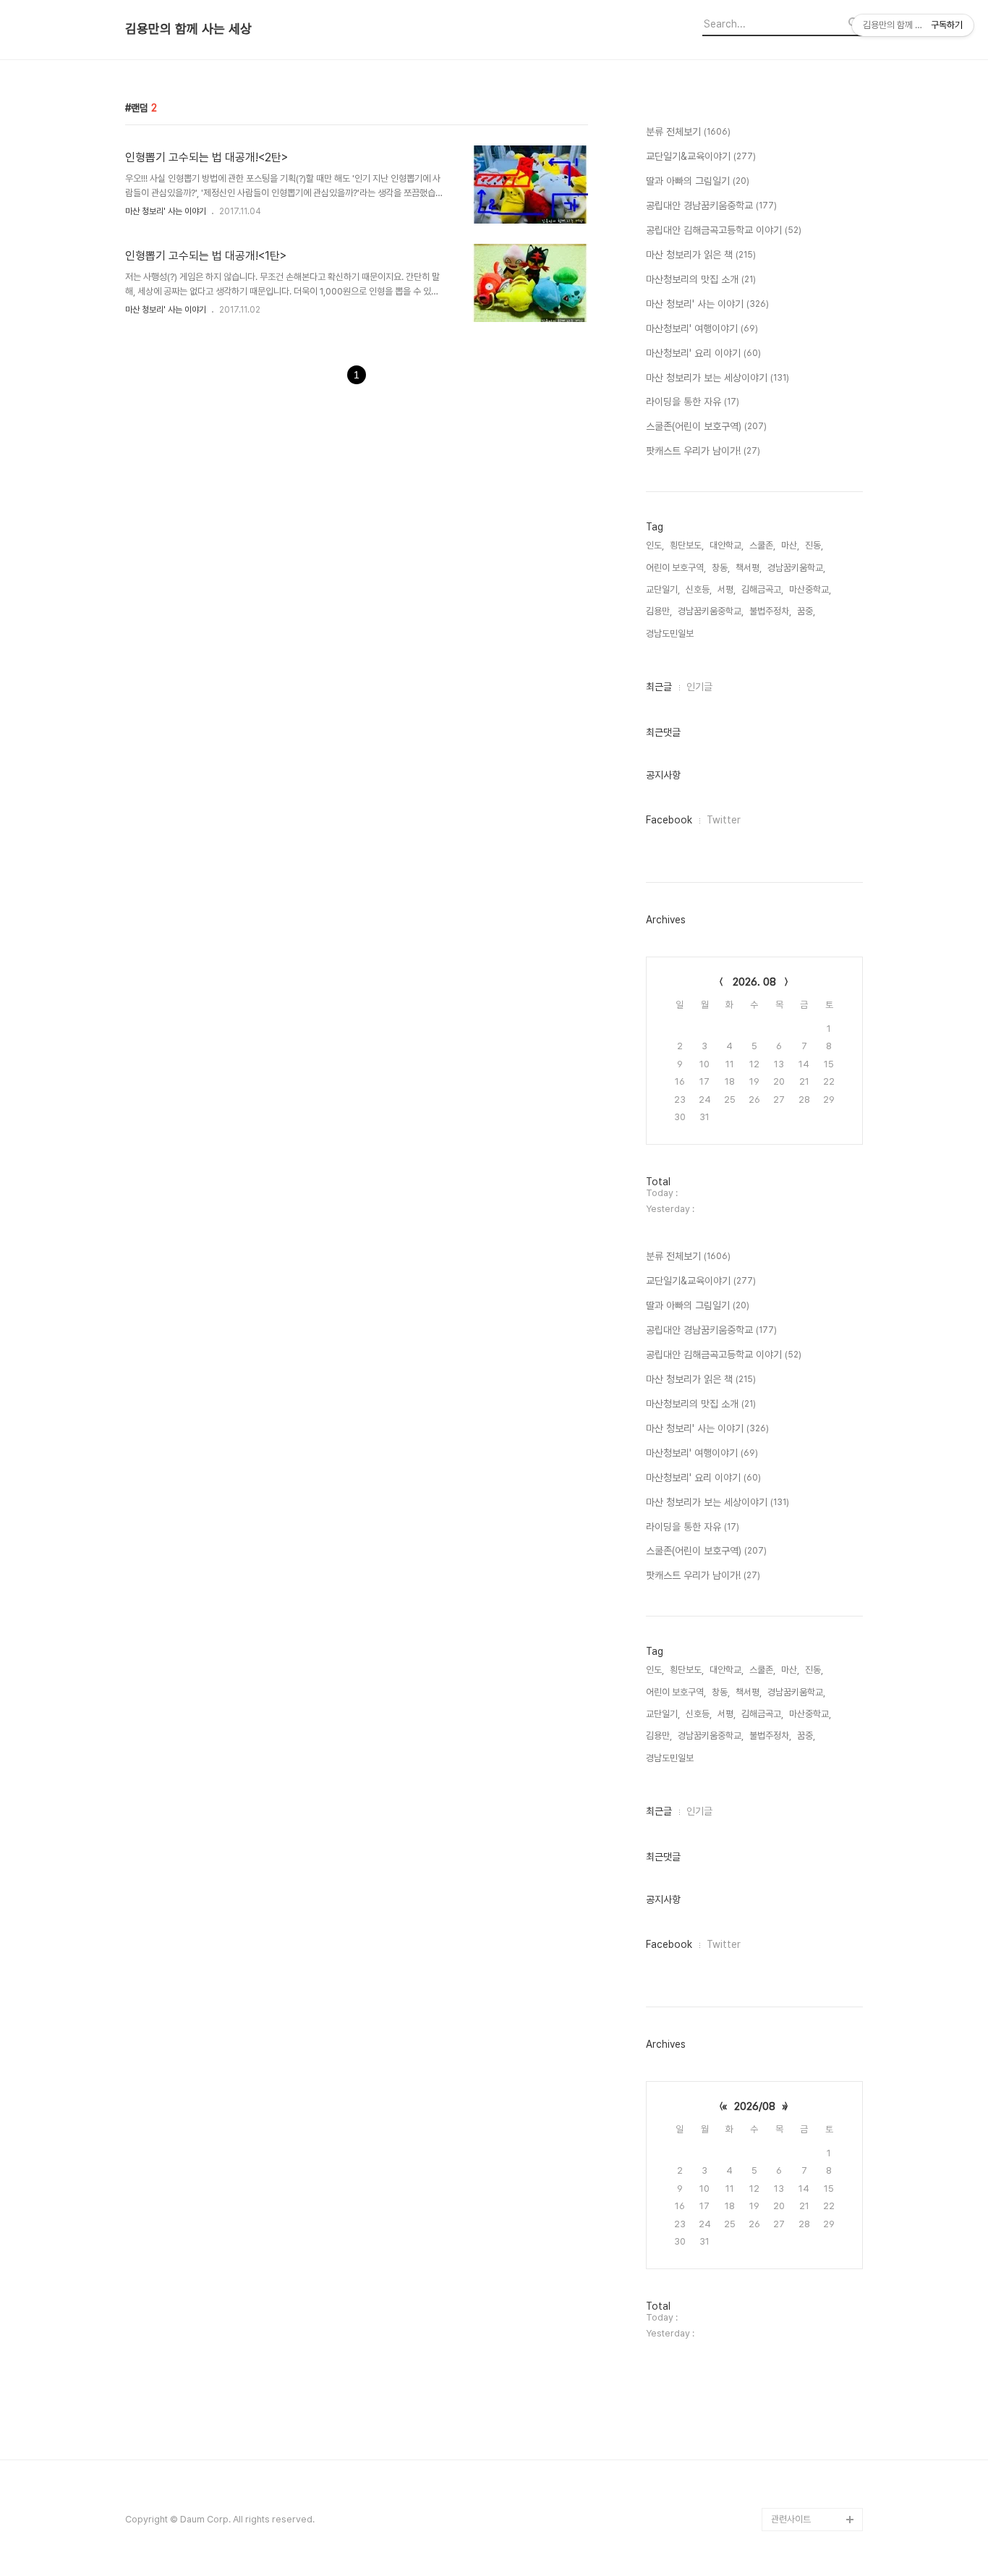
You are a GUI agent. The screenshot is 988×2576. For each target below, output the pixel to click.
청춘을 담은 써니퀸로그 (814, 2427)
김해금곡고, (762, 589)
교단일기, (663, 589)
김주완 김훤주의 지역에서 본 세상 (814, 2299)
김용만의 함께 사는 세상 (188, 29)
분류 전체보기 (688, 132)
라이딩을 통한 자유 (693, 402)
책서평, (749, 568)
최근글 (659, 687)
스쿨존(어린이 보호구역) (706, 426)
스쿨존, (762, 545)
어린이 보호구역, (676, 568)
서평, (727, 589)
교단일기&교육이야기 (701, 156)
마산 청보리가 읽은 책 (701, 255)
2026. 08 (754, 982)
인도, (655, 545)
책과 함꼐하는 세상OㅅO (817, 2403)
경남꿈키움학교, (796, 568)
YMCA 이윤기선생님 (810, 2241)
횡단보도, (687, 545)
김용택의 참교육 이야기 (814, 2334)
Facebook (669, 820)
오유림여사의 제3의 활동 (817, 2357)
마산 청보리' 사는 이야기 (166, 211)
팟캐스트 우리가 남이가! (703, 451)
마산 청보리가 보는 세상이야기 (717, 378)
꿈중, (806, 611)
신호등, (699, 589)
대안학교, (727, 545)
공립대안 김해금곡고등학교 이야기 (724, 230)
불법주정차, (770, 611)
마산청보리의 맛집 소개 (701, 279)
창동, (721, 568)
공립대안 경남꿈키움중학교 (711, 206)
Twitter (724, 820)
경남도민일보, (671, 634)
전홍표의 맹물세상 (805, 2264)
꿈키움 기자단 (797, 2496)
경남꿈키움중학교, (711, 611)
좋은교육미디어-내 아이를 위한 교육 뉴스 (815, 2461)
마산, (790, 545)
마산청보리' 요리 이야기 (703, 353)
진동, (814, 545)
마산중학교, (810, 589)
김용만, (659, 611)
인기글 (699, 687)
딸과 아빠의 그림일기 (698, 181)
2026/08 (755, 2106)
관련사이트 (791, 2519)
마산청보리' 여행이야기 (702, 329)
